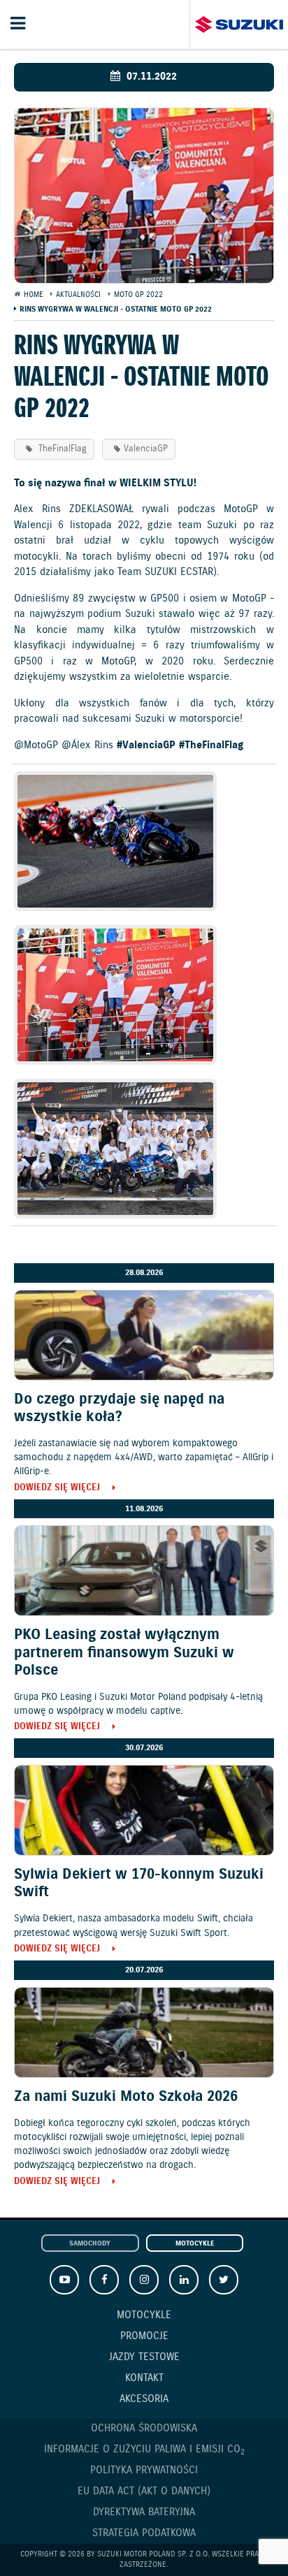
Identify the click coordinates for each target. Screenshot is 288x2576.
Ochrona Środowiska (144, 2429)
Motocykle (195, 2244)
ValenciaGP (146, 449)
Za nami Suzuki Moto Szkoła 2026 (126, 2097)
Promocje (144, 2336)
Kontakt (144, 2378)
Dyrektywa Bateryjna (144, 2512)
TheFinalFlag (61, 449)
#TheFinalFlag (211, 745)
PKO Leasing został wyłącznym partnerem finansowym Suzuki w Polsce (124, 1652)
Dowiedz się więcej (57, 1489)
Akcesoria (144, 2399)
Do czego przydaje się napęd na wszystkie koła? (119, 1408)
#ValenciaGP (146, 745)
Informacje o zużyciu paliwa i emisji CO (144, 2450)
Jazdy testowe (144, 2357)
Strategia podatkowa (144, 2533)
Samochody (90, 2244)
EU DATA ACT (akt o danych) (144, 2491)
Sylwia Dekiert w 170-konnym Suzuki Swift (139, 1883)
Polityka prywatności (144, 2471)
